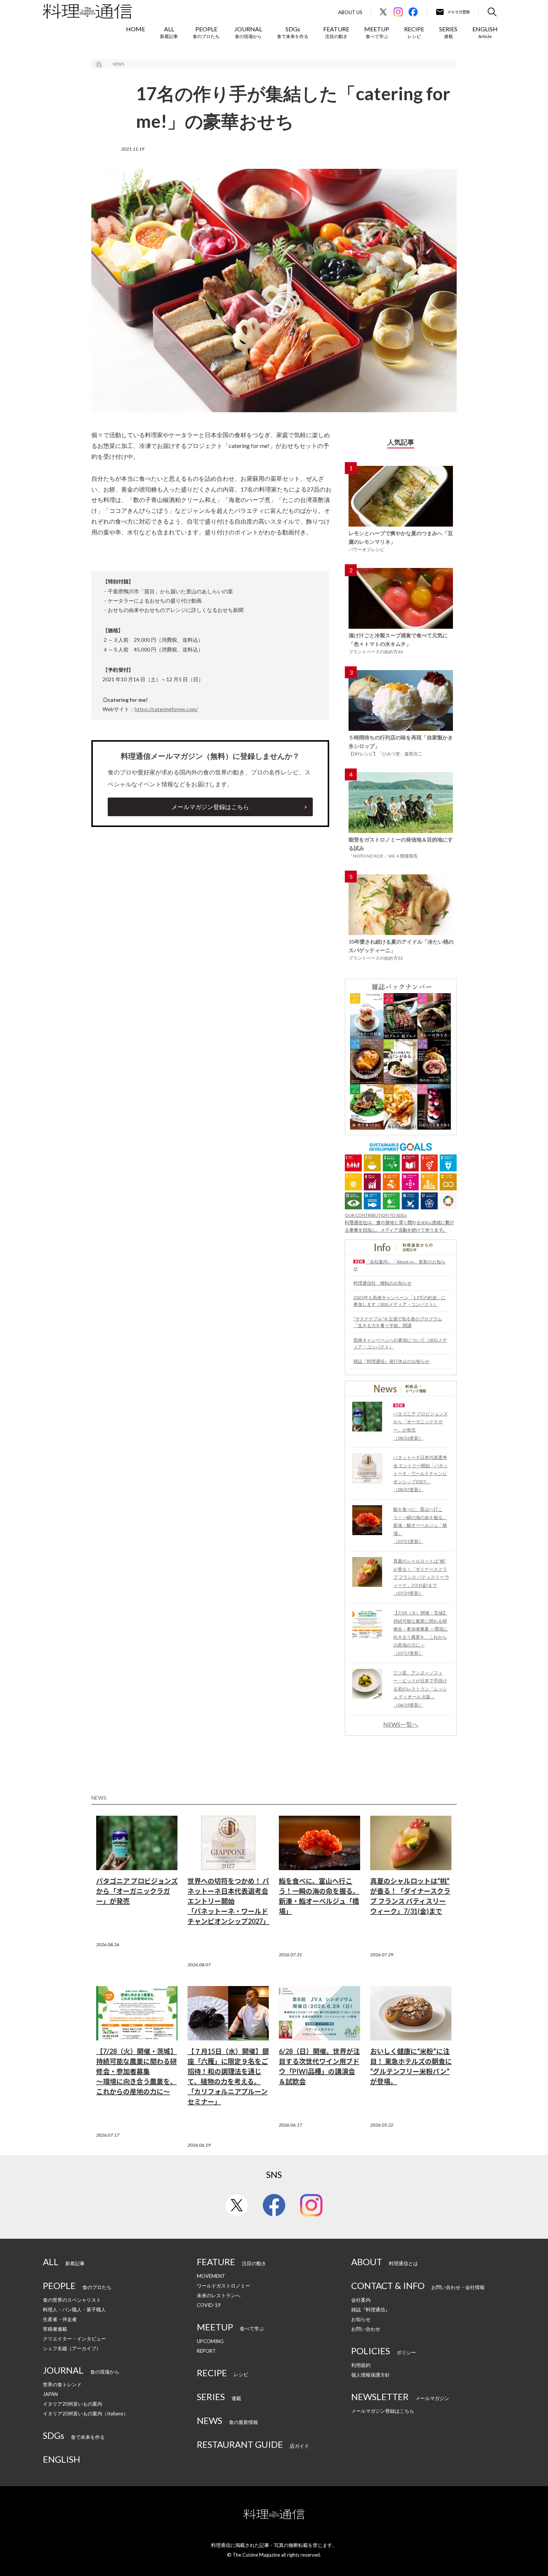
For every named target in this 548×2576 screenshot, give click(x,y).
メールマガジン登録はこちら (210, 807)
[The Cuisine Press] (87, 11)
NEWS (118, 64)
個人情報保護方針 (371, 2375)
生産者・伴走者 (60, 2319)
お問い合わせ (366, 2329)
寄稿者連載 (55, 2329)
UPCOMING (210, 2341)
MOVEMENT (211, 2276)
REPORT (206, 2351)
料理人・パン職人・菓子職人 (74, 2310)
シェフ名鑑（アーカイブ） (72, 2348)
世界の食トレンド (62, 2384)
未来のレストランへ (219, 2295)
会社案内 (361, 2300)
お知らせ (361, 2319)
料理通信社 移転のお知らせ (382, 1283)
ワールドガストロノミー (223, 2286)
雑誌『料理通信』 (371, 2310)
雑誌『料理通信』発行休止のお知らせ (391, 1361)
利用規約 (361, 2365)
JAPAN (50, 2394)
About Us (350, 12)
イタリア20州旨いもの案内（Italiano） (86, 2414)
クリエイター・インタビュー (74, 2339)
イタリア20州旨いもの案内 (73, 2404)
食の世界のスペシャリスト (72, 2300)
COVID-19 (209, 2305)
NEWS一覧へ (401, 1724)
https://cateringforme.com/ (166, 709)
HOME (136, 29)
